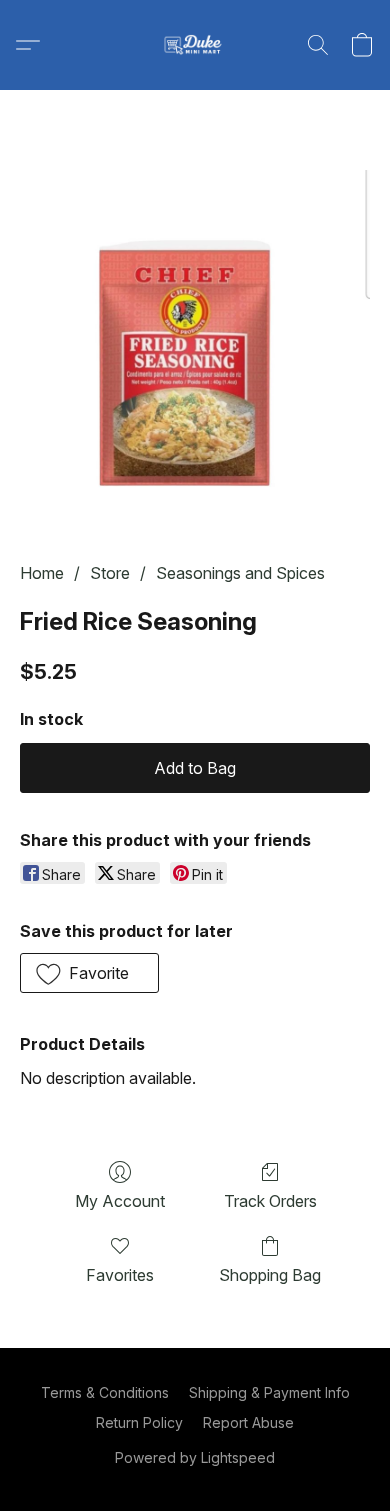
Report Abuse (248, 1422)
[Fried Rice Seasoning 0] (195, 350)
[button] (195, 45)
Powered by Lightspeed (195, 1457)
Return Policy (139, 1422)
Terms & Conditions (105, 1392)
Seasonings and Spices (240, 573)
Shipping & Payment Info (269, 1392)
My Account (120, 1201)
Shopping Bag (270, 1275)
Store (110, 573)
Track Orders (270, 1201)
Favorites (120, 1275)
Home (42, 573)
